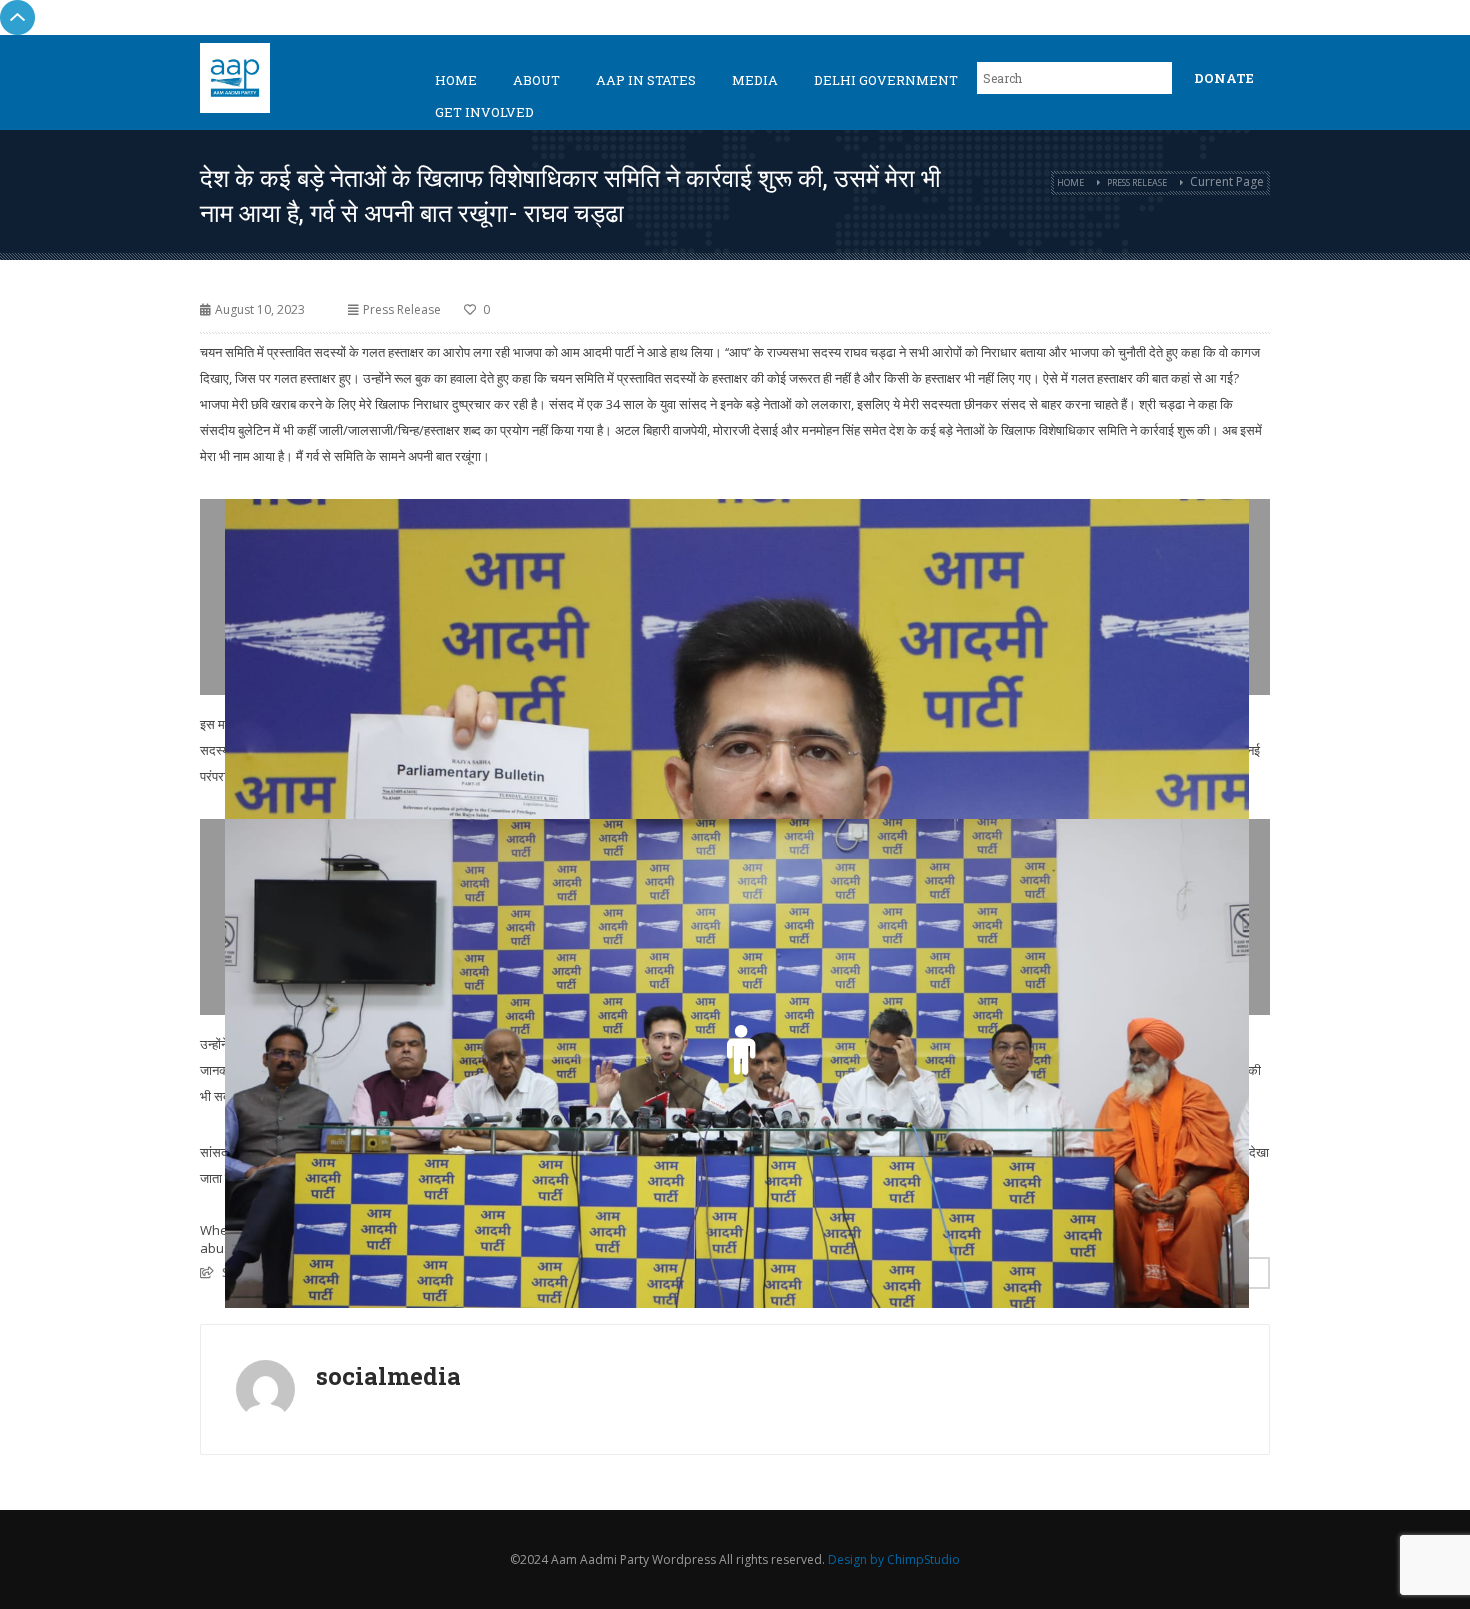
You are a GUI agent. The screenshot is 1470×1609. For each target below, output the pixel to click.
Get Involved (484, 112)
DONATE (1224, 78)
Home (456, 80)
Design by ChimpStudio (894, 1559)
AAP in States (646, 80)
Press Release (1137, 182)
